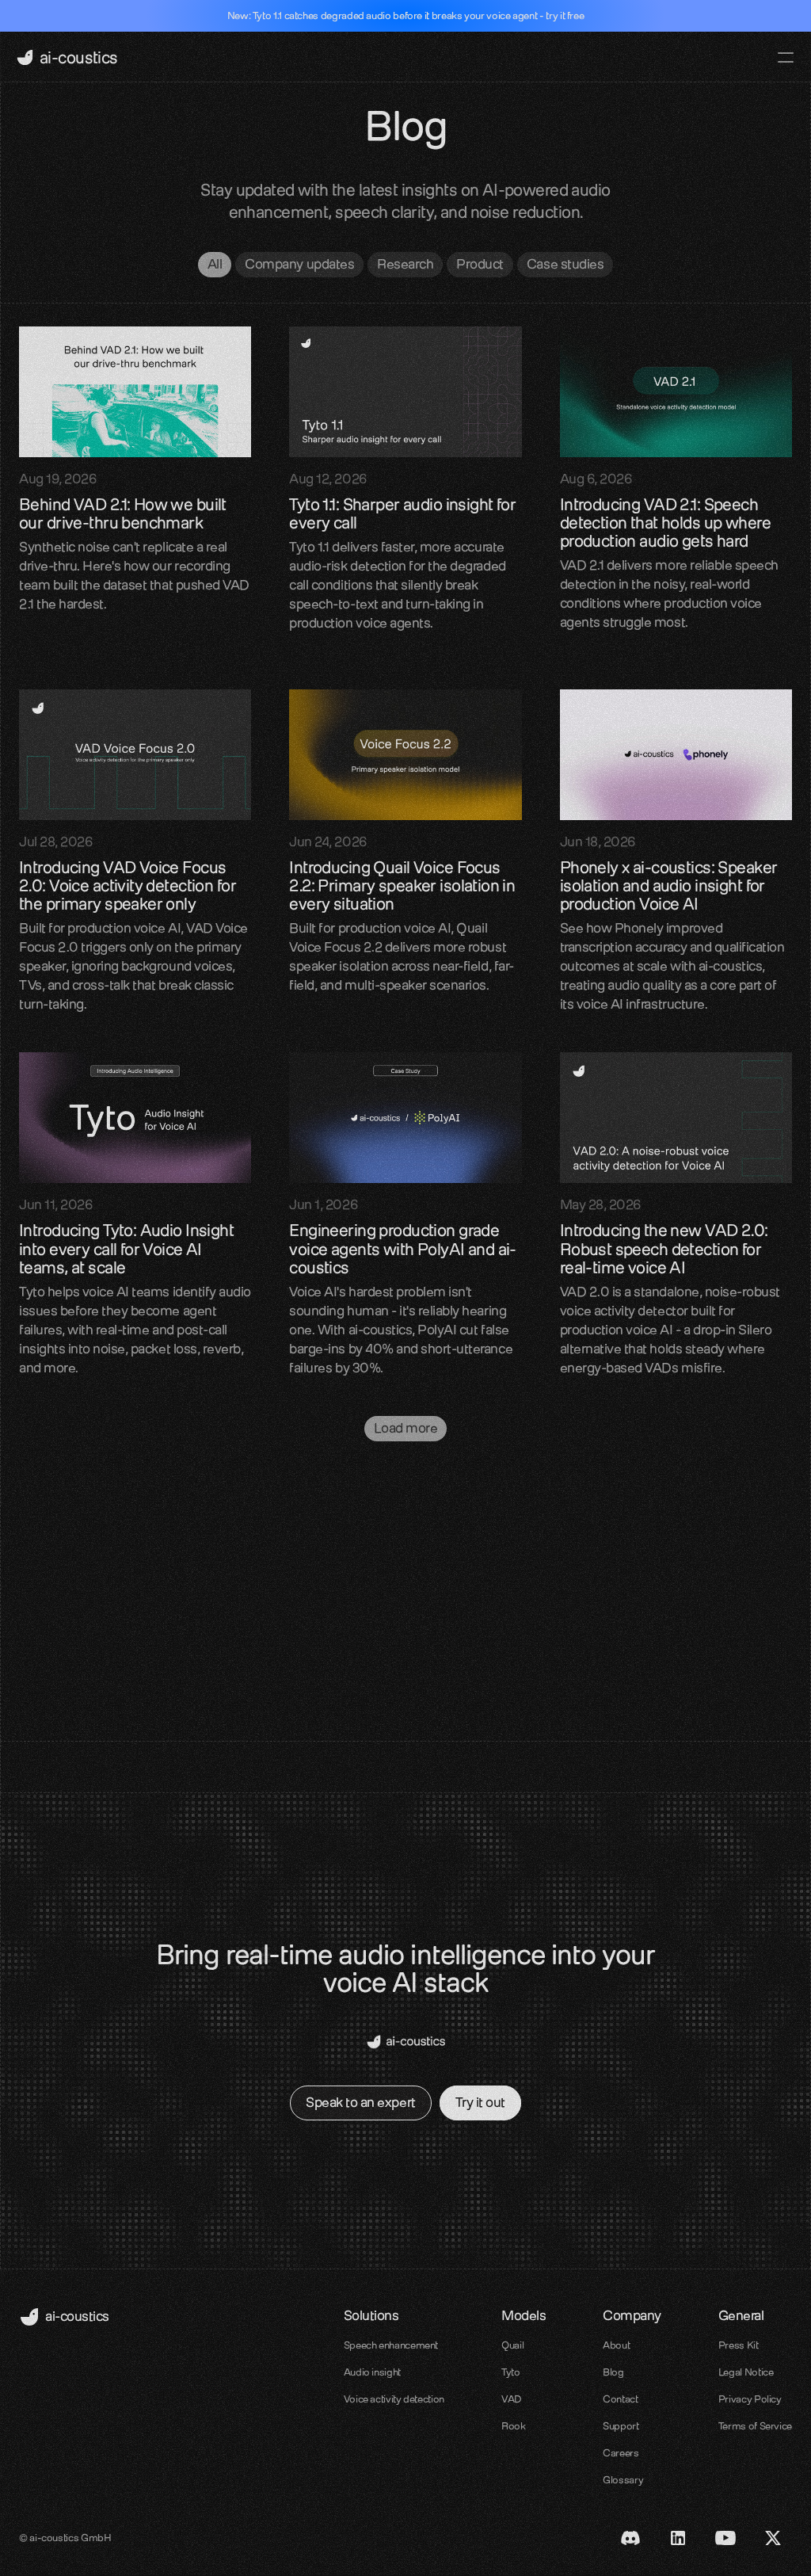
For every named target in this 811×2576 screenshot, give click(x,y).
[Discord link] (630, 2538)
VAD (512, 2399)
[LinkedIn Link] (678, 2538)
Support (621, 2426)
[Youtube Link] (725, 2538)
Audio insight (372, 2372)
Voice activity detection (394, 2399)
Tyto (511, 2372)
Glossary (623, 2480)
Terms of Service (755, 2426)
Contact (620, 2399)
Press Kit (739, 2345)
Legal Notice (746, 2372)
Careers (621, 2453)
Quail (512, 2345)
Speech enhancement (391, 2345)
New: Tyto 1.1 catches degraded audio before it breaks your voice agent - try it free (406, 15)
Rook (514, 2426)
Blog (613, 2372)
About (616, 2345)
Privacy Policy (750, 2399)
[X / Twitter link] (773, 2538)
